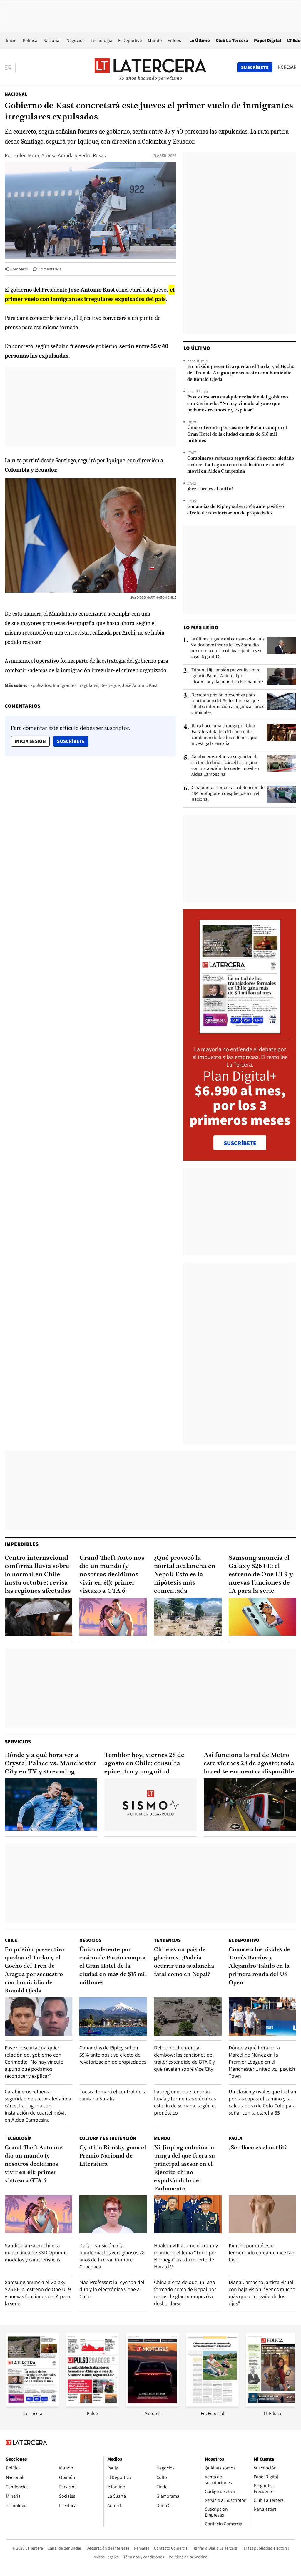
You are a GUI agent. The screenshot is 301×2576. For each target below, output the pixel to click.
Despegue (110, 685)
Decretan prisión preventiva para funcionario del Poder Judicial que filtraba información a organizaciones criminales (228, 704)
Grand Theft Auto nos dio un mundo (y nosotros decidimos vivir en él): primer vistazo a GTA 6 (112, 1575)
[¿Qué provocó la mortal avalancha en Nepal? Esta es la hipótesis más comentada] (188, 1617)
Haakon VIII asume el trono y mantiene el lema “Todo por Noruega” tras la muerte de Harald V (186, 2256)
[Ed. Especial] (212, 2405)
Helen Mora (26, 155)
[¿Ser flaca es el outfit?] (262, 2214)
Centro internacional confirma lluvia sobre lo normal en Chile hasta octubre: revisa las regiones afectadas (38, 1575)
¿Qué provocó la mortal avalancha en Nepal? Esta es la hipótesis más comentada (185, 1575)
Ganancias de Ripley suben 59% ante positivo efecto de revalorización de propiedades (236, 510)
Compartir (19, 269)
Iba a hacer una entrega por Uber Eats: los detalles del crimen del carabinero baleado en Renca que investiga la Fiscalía (224, 735)
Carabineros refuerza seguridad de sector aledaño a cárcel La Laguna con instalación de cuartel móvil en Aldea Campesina (241, 465)
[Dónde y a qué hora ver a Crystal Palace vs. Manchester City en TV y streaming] (51, 1804)
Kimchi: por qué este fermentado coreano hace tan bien (262, 2252)
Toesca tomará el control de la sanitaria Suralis (113, 2095)
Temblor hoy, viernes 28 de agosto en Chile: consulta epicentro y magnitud (144, 1764)
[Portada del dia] (240, 1030)
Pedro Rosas (92, 155)
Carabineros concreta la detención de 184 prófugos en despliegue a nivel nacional (228, 793)
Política (30, 40)
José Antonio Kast (140, 685)
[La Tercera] (32, 2405)
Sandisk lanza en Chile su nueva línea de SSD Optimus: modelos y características (37, 2252)
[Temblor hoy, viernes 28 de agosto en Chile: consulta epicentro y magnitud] (151, 1804)
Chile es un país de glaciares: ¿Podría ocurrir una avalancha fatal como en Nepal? (184, 1962)
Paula (235, 2138)
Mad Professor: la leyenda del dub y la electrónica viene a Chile (112, 2289)
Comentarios (50, 269)
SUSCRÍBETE (240, 1143)
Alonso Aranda (58, 155)
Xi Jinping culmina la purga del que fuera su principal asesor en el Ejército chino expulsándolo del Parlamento (184, 2168)
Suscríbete (73, 741)
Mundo (155, 40)
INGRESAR (286, 67)
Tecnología (101, 40)
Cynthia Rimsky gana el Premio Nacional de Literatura (113, 2156)
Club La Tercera (232, 40)
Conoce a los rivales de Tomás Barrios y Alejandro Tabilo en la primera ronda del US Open (259, 1966)
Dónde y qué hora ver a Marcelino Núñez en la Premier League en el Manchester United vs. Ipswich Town (262, 2062)
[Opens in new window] (152, 2405)
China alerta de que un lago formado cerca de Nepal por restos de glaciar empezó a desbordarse (185, 2293)
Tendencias (167, 1940)
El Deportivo (130, 40)
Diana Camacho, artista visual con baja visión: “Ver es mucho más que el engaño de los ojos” (262, 2293)
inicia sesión (30, 741)
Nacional (52, 40)
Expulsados (40, 685)
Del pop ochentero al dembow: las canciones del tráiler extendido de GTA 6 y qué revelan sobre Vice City (184, 2058)
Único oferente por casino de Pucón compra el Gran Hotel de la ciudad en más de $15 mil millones (237, 434)
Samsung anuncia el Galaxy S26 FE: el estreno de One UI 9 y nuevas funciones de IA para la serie (261, 1575)
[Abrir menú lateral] (10, 67)
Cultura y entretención (108, 2138)
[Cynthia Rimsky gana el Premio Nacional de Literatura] (113, 2214)
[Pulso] (92, 2405)
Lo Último (200, 40)
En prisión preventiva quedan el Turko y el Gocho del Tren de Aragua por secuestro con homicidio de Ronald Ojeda (241, 373)
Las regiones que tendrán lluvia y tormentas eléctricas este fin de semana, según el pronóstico (185, 2102)
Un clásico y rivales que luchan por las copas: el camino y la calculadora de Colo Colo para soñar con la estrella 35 (262, 2102)
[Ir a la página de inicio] (150, 67)
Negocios (76, 40)
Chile (11, 1940)
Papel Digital (268, 40)
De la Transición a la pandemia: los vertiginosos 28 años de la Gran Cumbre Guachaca (112, 2256)
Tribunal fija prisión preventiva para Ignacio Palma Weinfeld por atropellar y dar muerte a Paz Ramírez (227, 676)
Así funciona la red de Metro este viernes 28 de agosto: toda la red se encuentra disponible (249, 1764)
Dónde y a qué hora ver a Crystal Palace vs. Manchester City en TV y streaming (50, 1764)
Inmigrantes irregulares (76, 685)
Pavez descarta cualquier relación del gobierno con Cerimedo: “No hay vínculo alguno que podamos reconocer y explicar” (238, 404)
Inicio (11, 40)
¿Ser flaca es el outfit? (210, 489)
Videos (174, 40)
